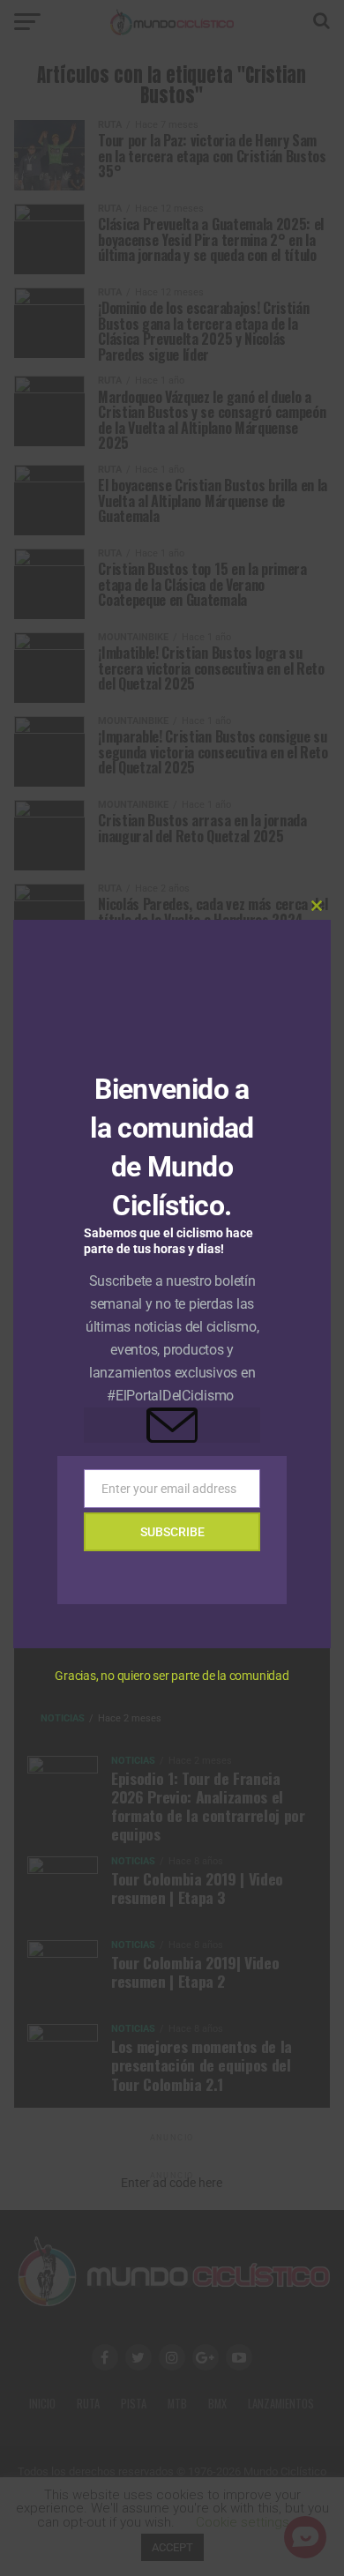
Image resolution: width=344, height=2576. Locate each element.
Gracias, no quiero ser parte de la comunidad (172, 1676)
